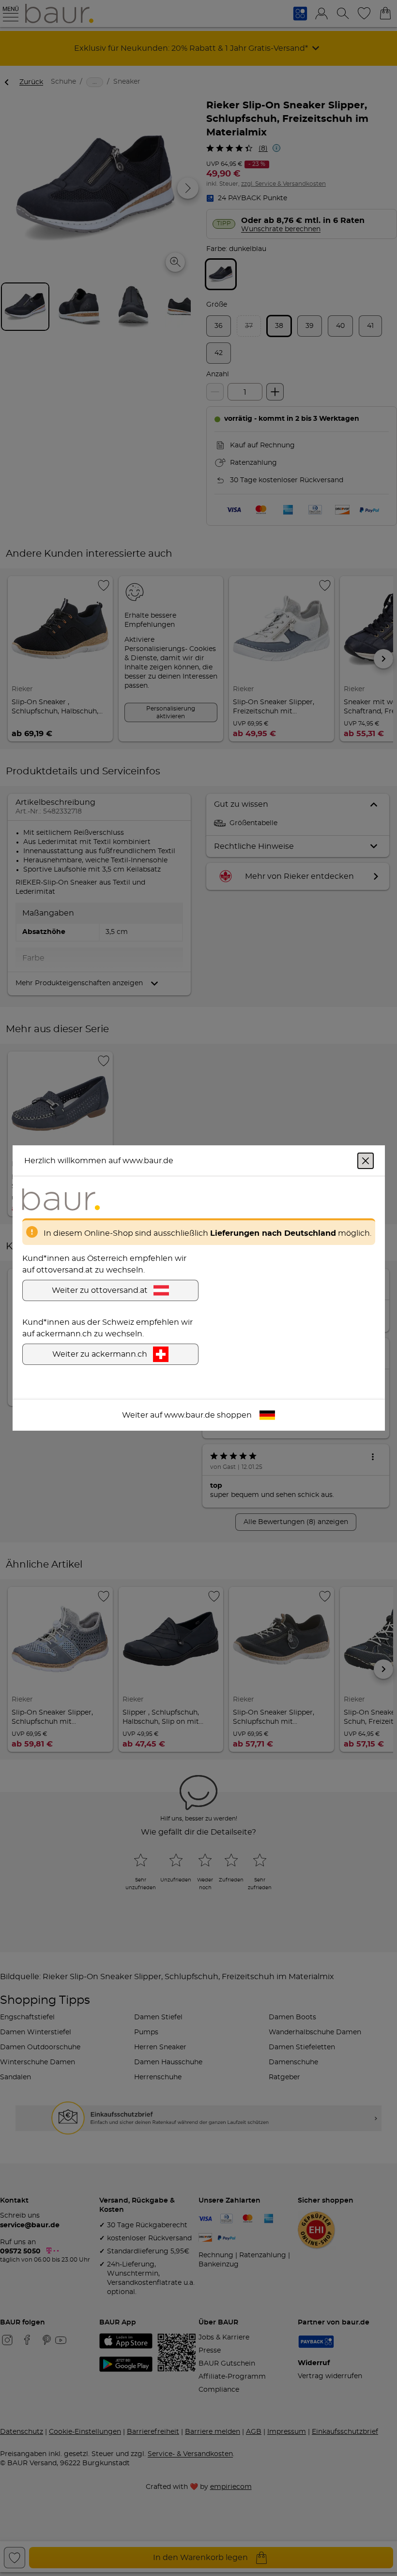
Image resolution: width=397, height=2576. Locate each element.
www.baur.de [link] (190, 1415)
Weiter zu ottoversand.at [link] (100, 1290)
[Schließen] (366, 1161)
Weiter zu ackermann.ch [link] (100, 1354)
